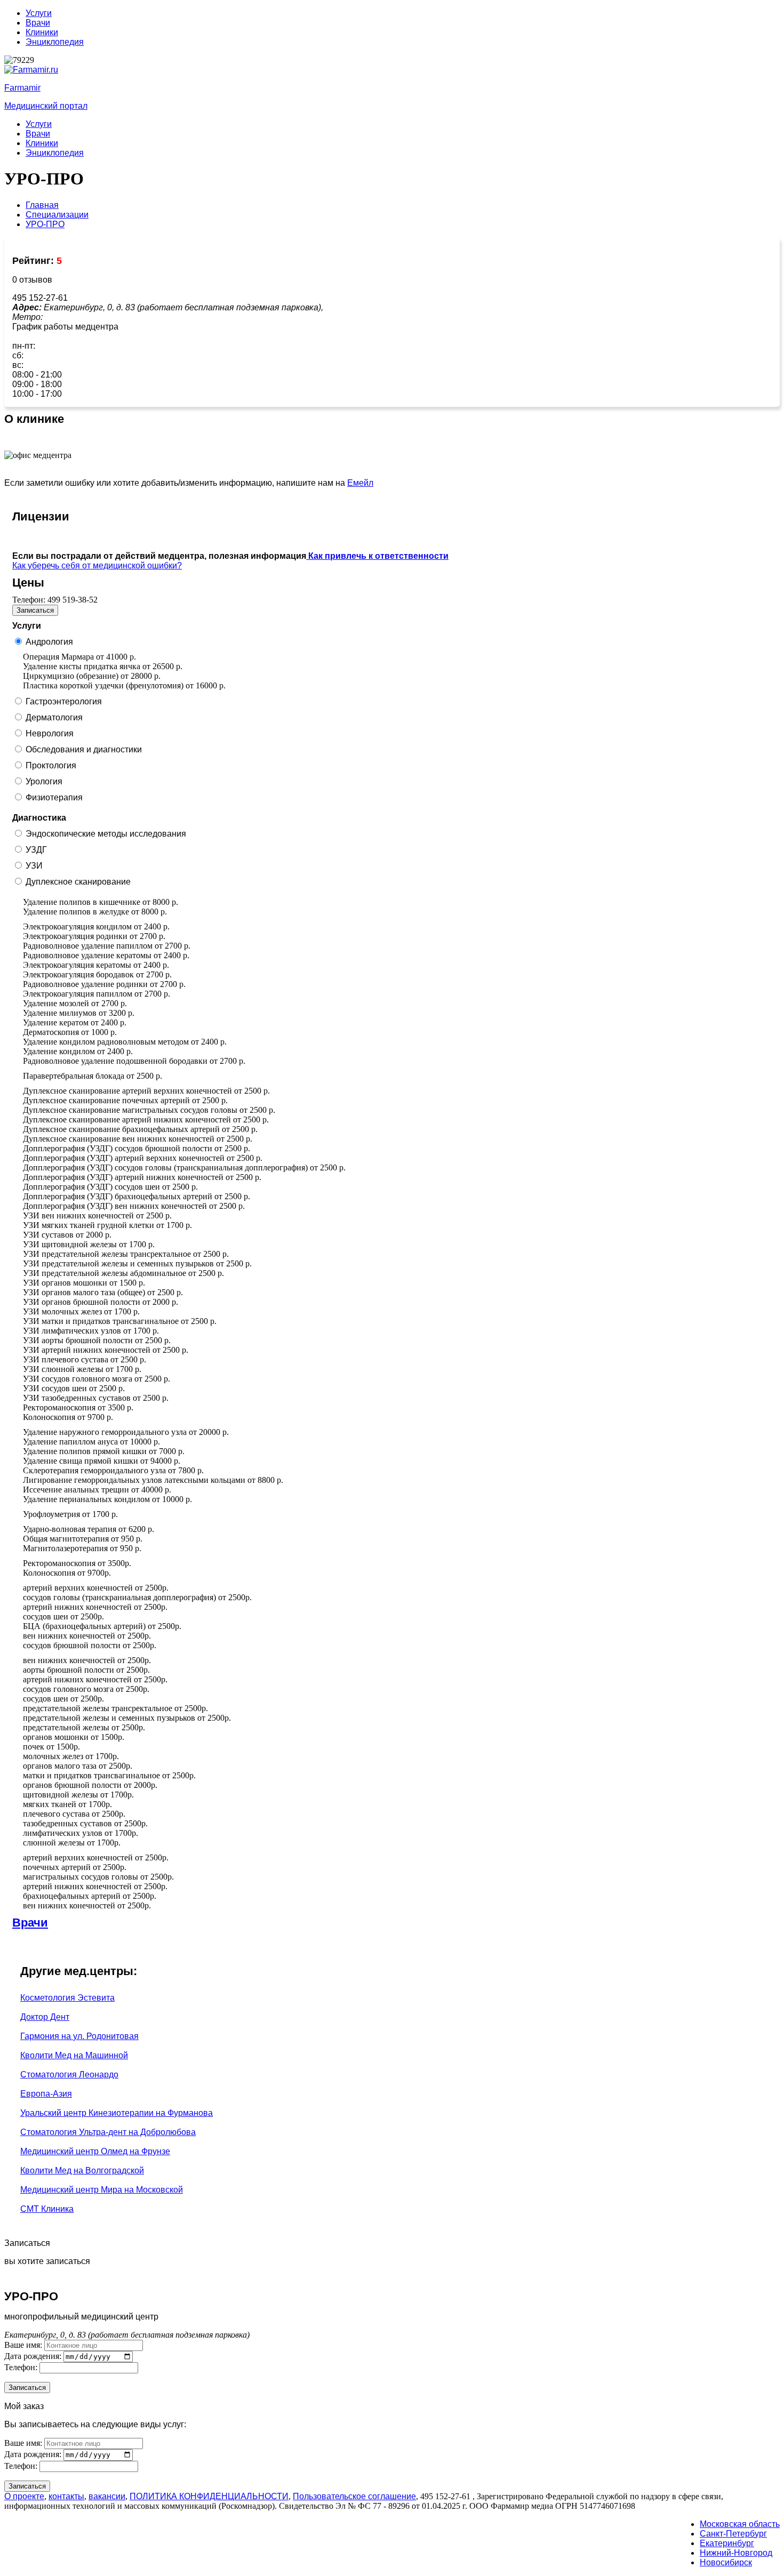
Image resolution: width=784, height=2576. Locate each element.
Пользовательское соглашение (354, 2496)
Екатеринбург (727, 2543)
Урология (44, 781)
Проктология (51, 765)
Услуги (39, 13)
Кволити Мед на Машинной (74, 2055)
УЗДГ (36, 850)
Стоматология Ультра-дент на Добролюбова (108, 2132)
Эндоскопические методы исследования (106, 834)
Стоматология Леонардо (69, 2075)
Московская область (740, 2524)
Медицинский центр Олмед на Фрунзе (95, 2151)
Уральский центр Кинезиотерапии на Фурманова (117, 2113)
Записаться (35, 610)
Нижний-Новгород (736, 2553)
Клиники (42, 32)
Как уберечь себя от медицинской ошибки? (97, 565)
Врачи (38, 23)
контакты (66, 2496)
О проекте (24, 2496)
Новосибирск (726, 2562)
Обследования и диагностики (84, 749)
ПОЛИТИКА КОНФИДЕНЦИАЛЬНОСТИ (209, 2496)
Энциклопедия (55, 42)
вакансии (107, 2496)
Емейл (360, 483)
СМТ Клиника (47, 2209)
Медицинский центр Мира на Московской (102, 2190)
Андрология (49, 642)
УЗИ (34, 866)
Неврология (50, 733)
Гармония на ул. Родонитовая (79, 2036)
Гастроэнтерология (64, 701)
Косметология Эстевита (67, 1998)
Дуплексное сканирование (78, 882)
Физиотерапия (54, 797)
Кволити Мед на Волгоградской (82, 2170)
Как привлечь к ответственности (377, 556)
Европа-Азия (46, 2094)
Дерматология (54, 717)
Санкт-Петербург (733, 2534)
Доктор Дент (45, 2017)
